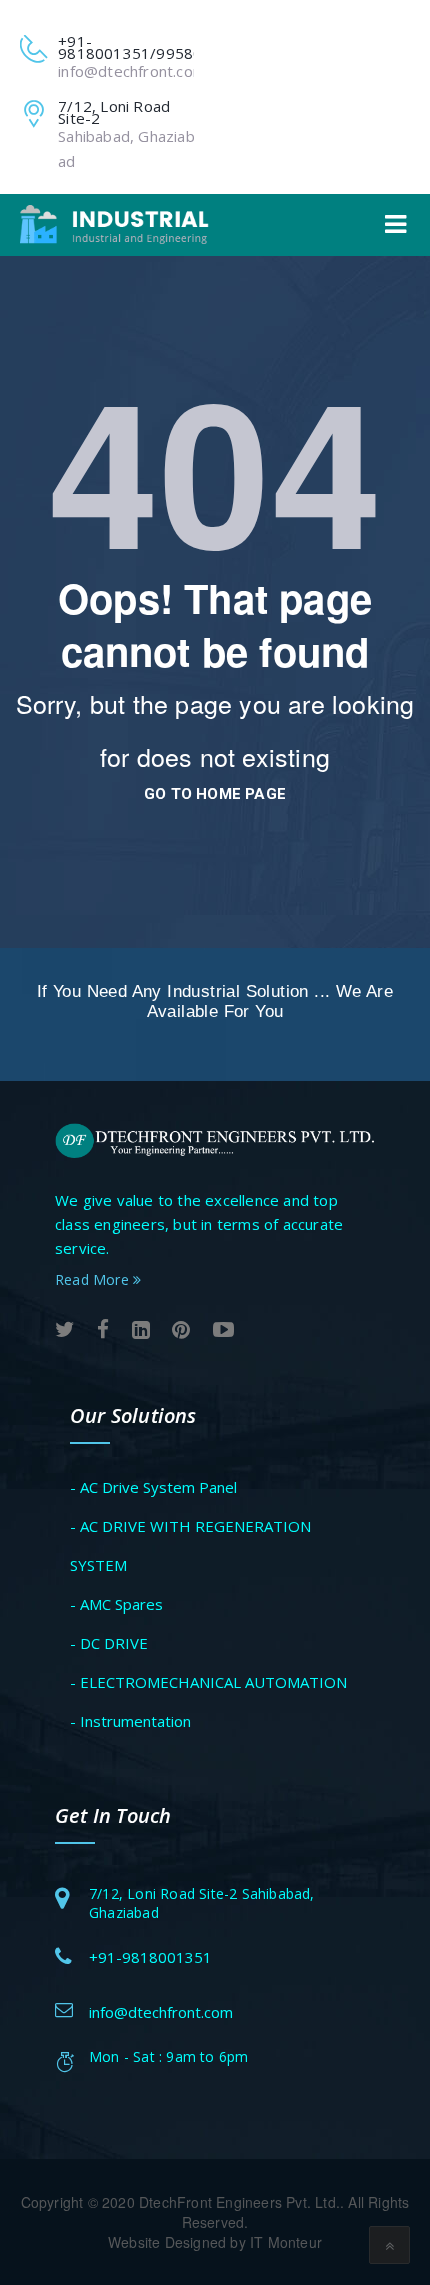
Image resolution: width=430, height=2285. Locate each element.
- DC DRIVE (109, 1643)
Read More (94, 1279)
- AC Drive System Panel (153, 1487)
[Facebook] (103, 1330)
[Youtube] (223, 1330)
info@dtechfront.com (132, 71)
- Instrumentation (130, 1721)
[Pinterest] (181, 1330)
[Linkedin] (141, 1330)
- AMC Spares (116, 1604)
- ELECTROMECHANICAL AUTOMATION (208, 1682)
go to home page (215, 794)
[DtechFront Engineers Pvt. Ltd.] (114, 224)
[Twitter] (65, 1330)
